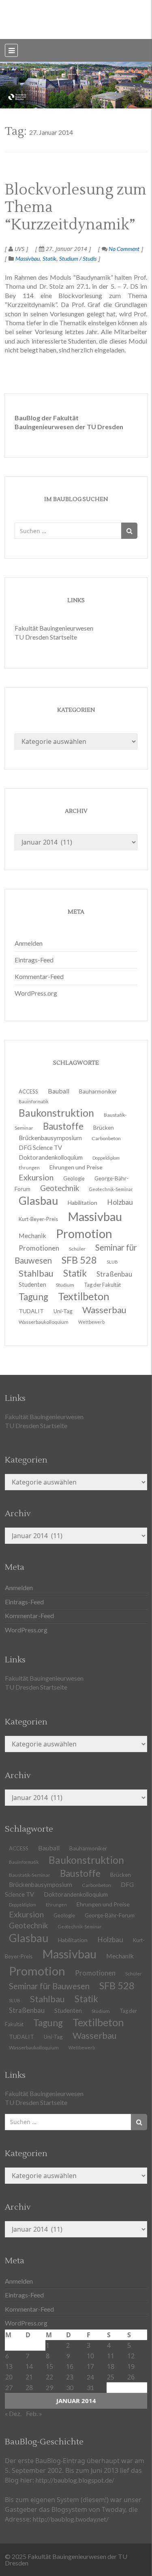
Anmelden (29, 943)
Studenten (68, 2011)
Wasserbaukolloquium (44, 1322)
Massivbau (28, 258)
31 (90, 2387)
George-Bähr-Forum (110, 1915)
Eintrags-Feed (34, 960)
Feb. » (34, 2413)
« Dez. (13, 2413)
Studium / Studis (78, 258)
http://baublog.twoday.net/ (71, 2519)
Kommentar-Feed (39, 976)
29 (49, 2387)
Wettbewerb (91, 1322)
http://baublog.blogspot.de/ (75, 2480)
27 (9, 2387)
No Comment (123, 249)
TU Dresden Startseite (46, 637)
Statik (49, 258)
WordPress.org (36, 993)
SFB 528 (117, 1986)
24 (90, 2377)
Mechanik (120, 1956)
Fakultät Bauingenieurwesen (54, 628)
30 (70, 2387)
